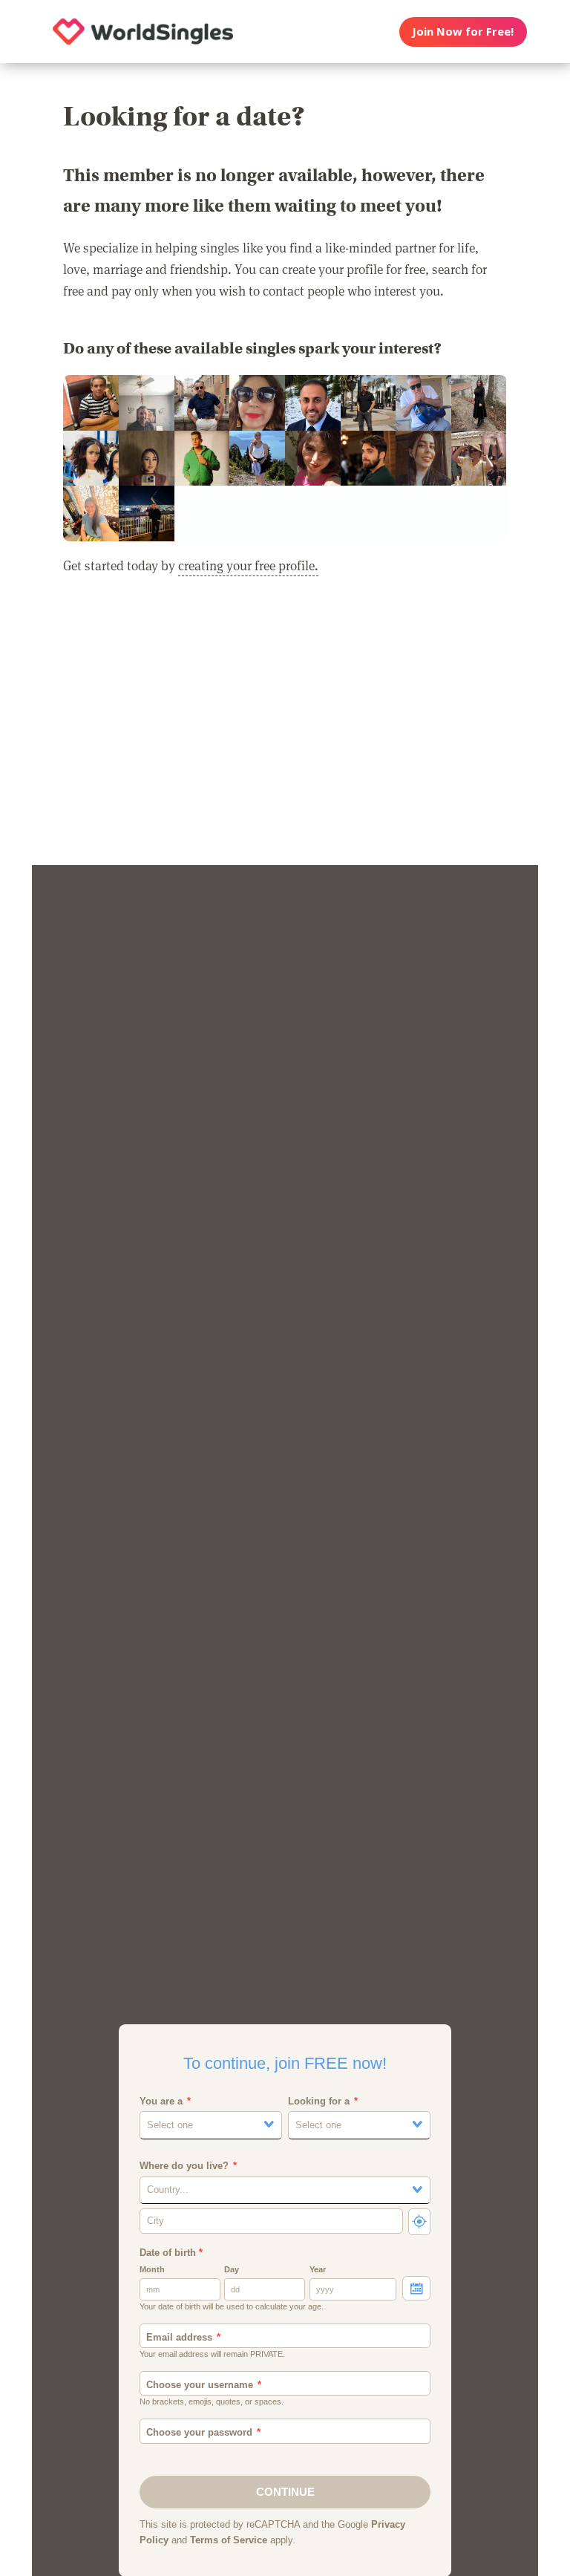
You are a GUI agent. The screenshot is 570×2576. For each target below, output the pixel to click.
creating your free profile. (248, 565)
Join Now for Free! (463, 31)
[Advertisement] (285, 730)
